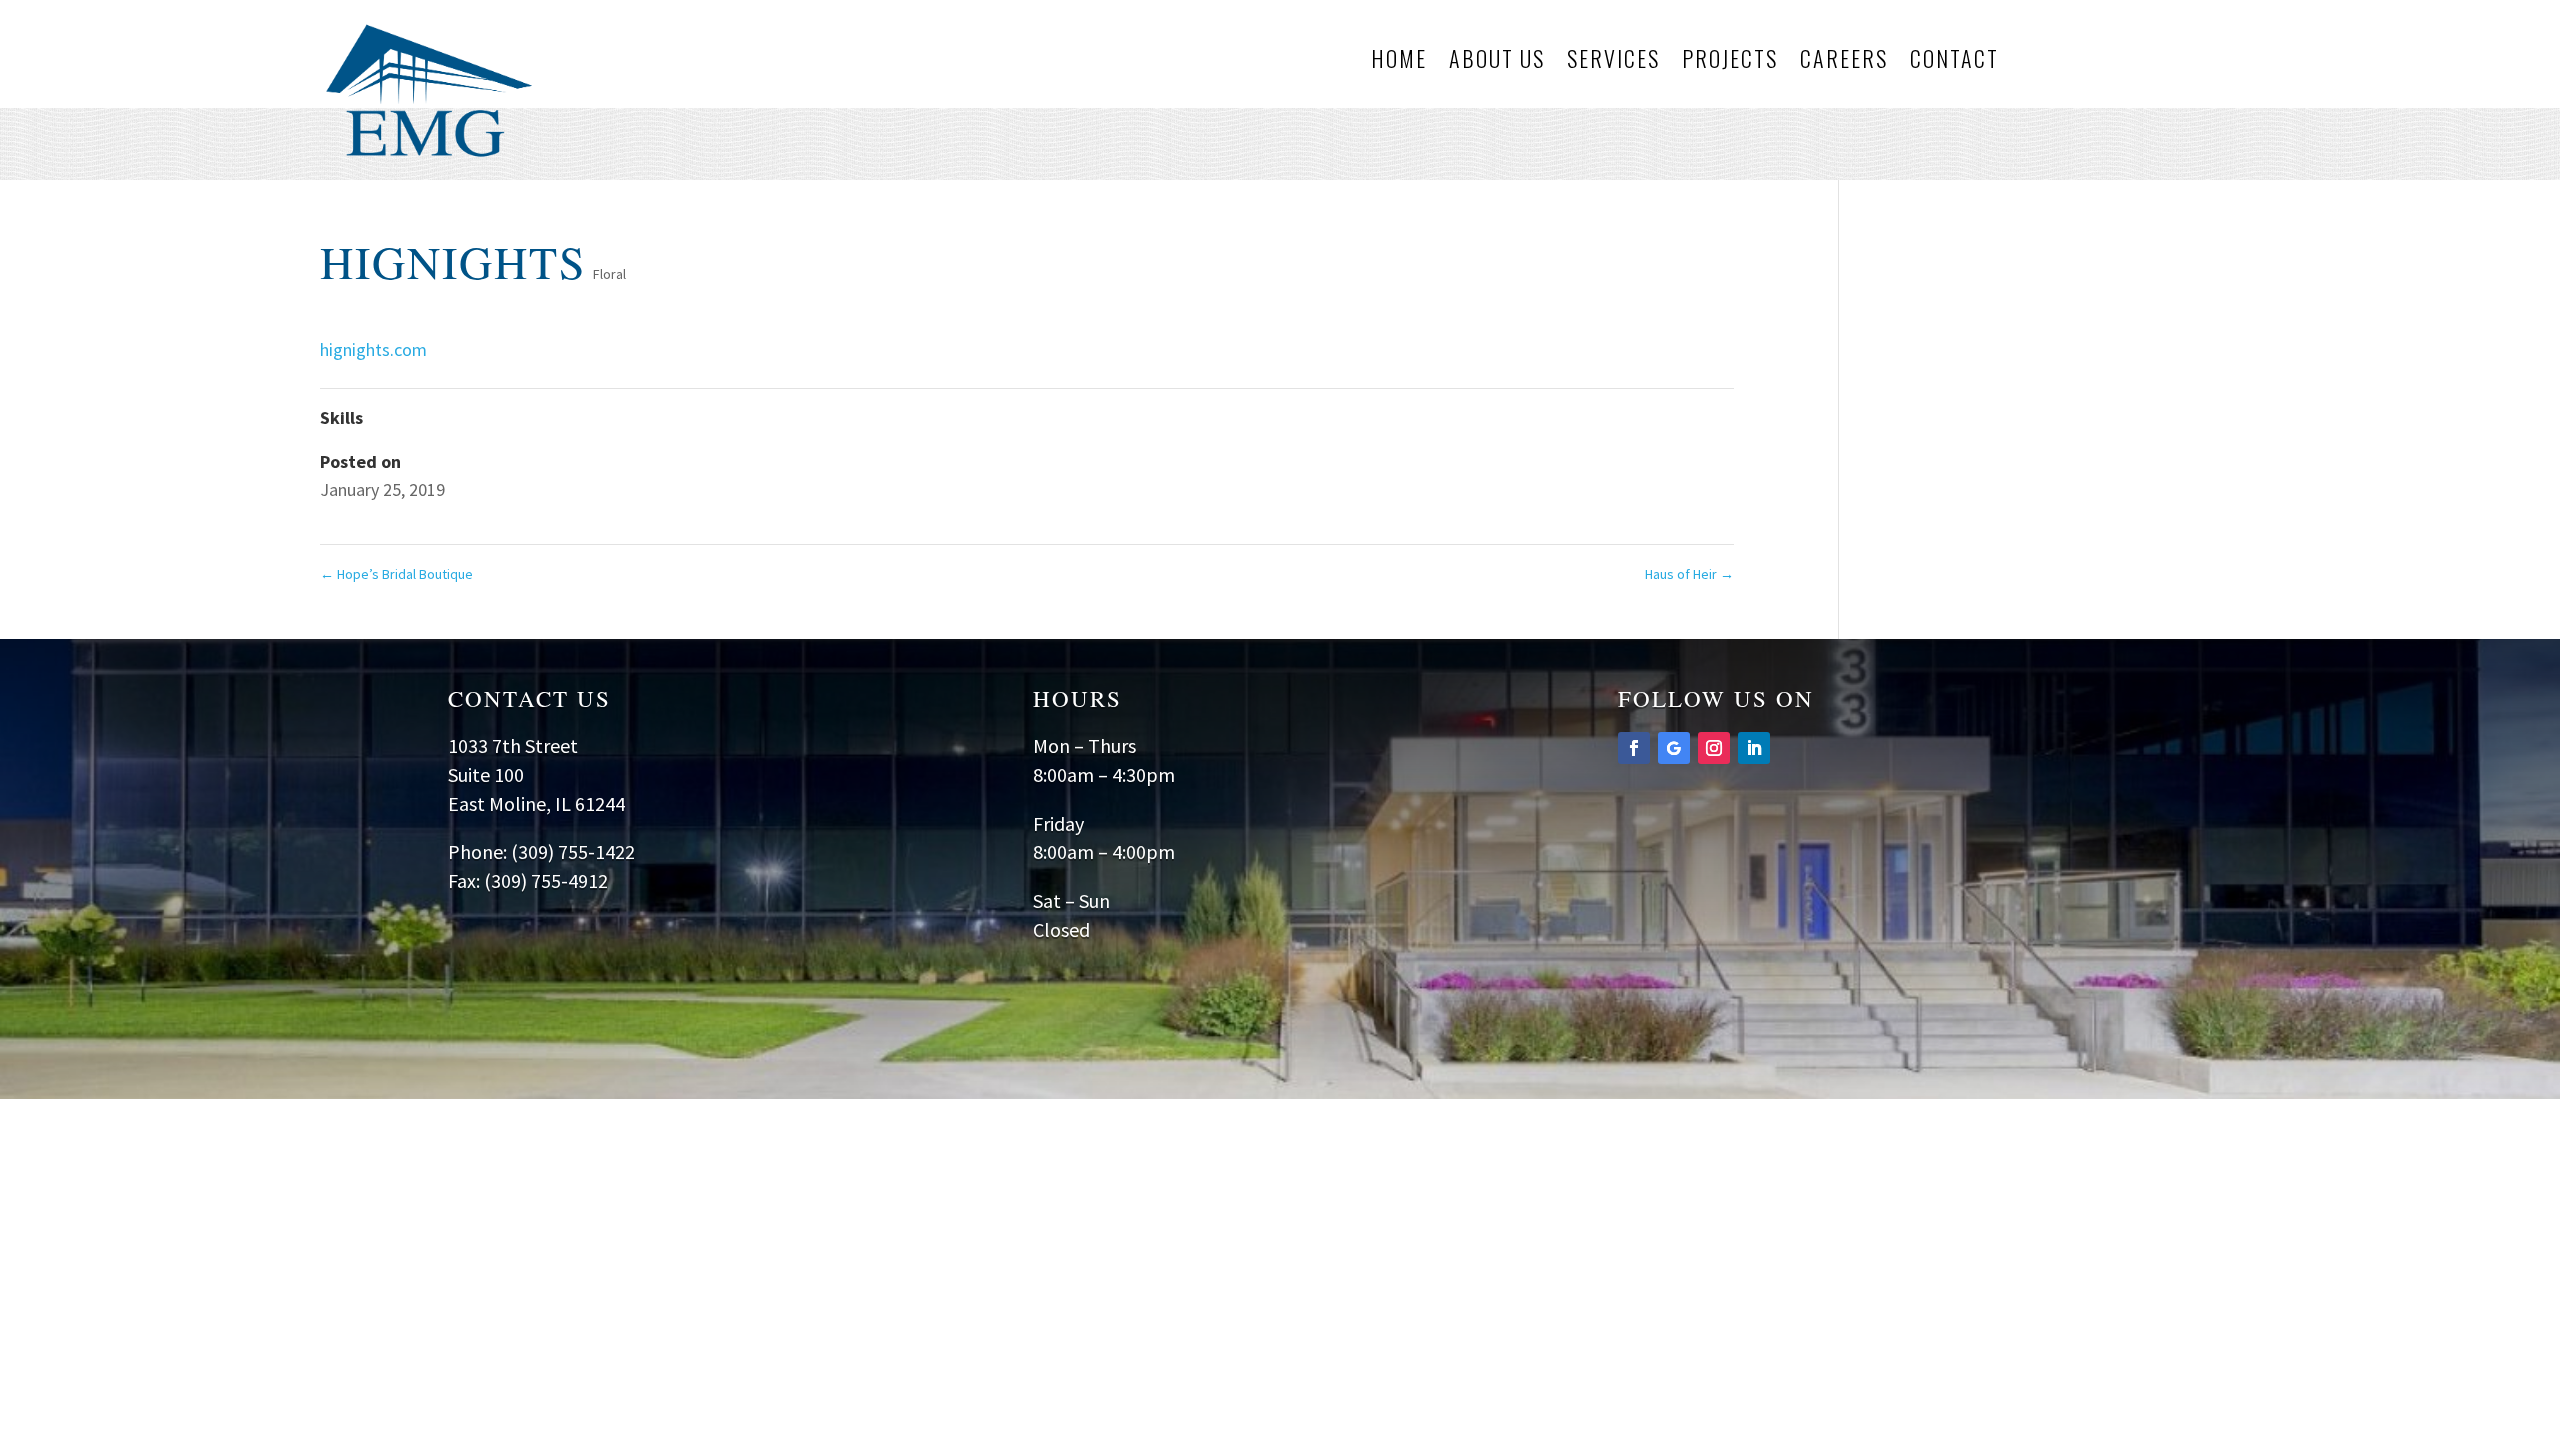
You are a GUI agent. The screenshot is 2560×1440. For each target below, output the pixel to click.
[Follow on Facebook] (1634, 748)
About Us (1497, 62)
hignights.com (373, 349)
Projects (1730, 62)
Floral (609, 274)
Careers (1844, 62)
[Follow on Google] (1674, 748)
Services (1613, 62)
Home (1399, 62)
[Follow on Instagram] (1714, 748)
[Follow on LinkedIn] (1754, 748)
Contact (1954, 62)
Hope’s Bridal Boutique (396, 574)
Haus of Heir (1689, 574)
